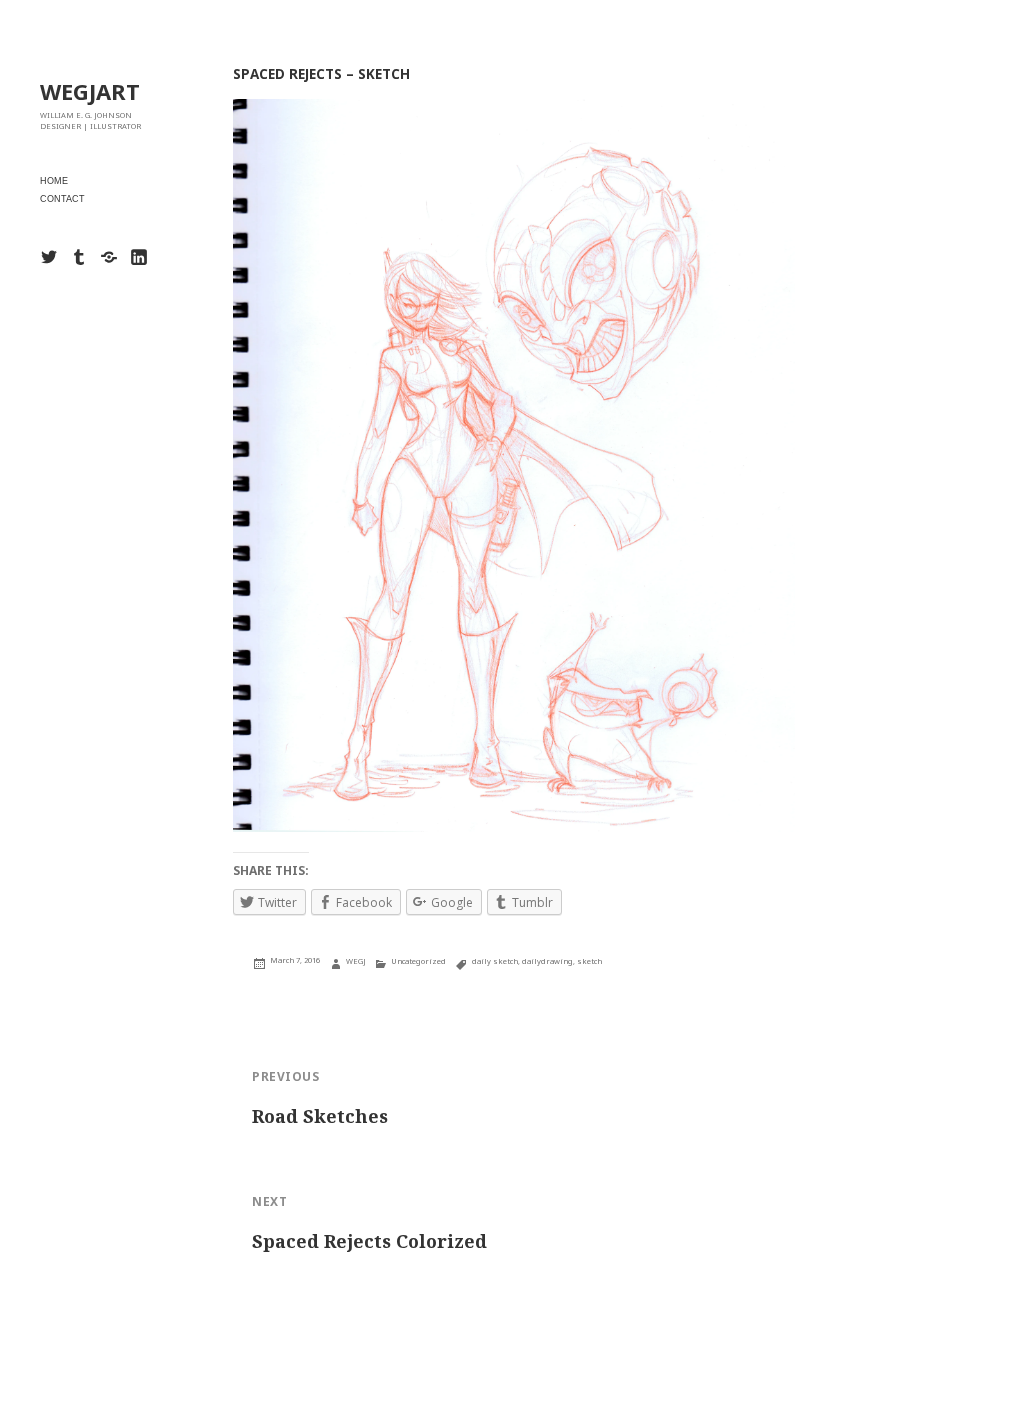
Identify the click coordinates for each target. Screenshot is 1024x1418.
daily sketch (495, 961)
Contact (62, 199)
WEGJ (356, 961)
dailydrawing (547, 961)
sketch (589, 961)
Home (54, 181)
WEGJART (90, 91)
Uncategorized (418, 961)
